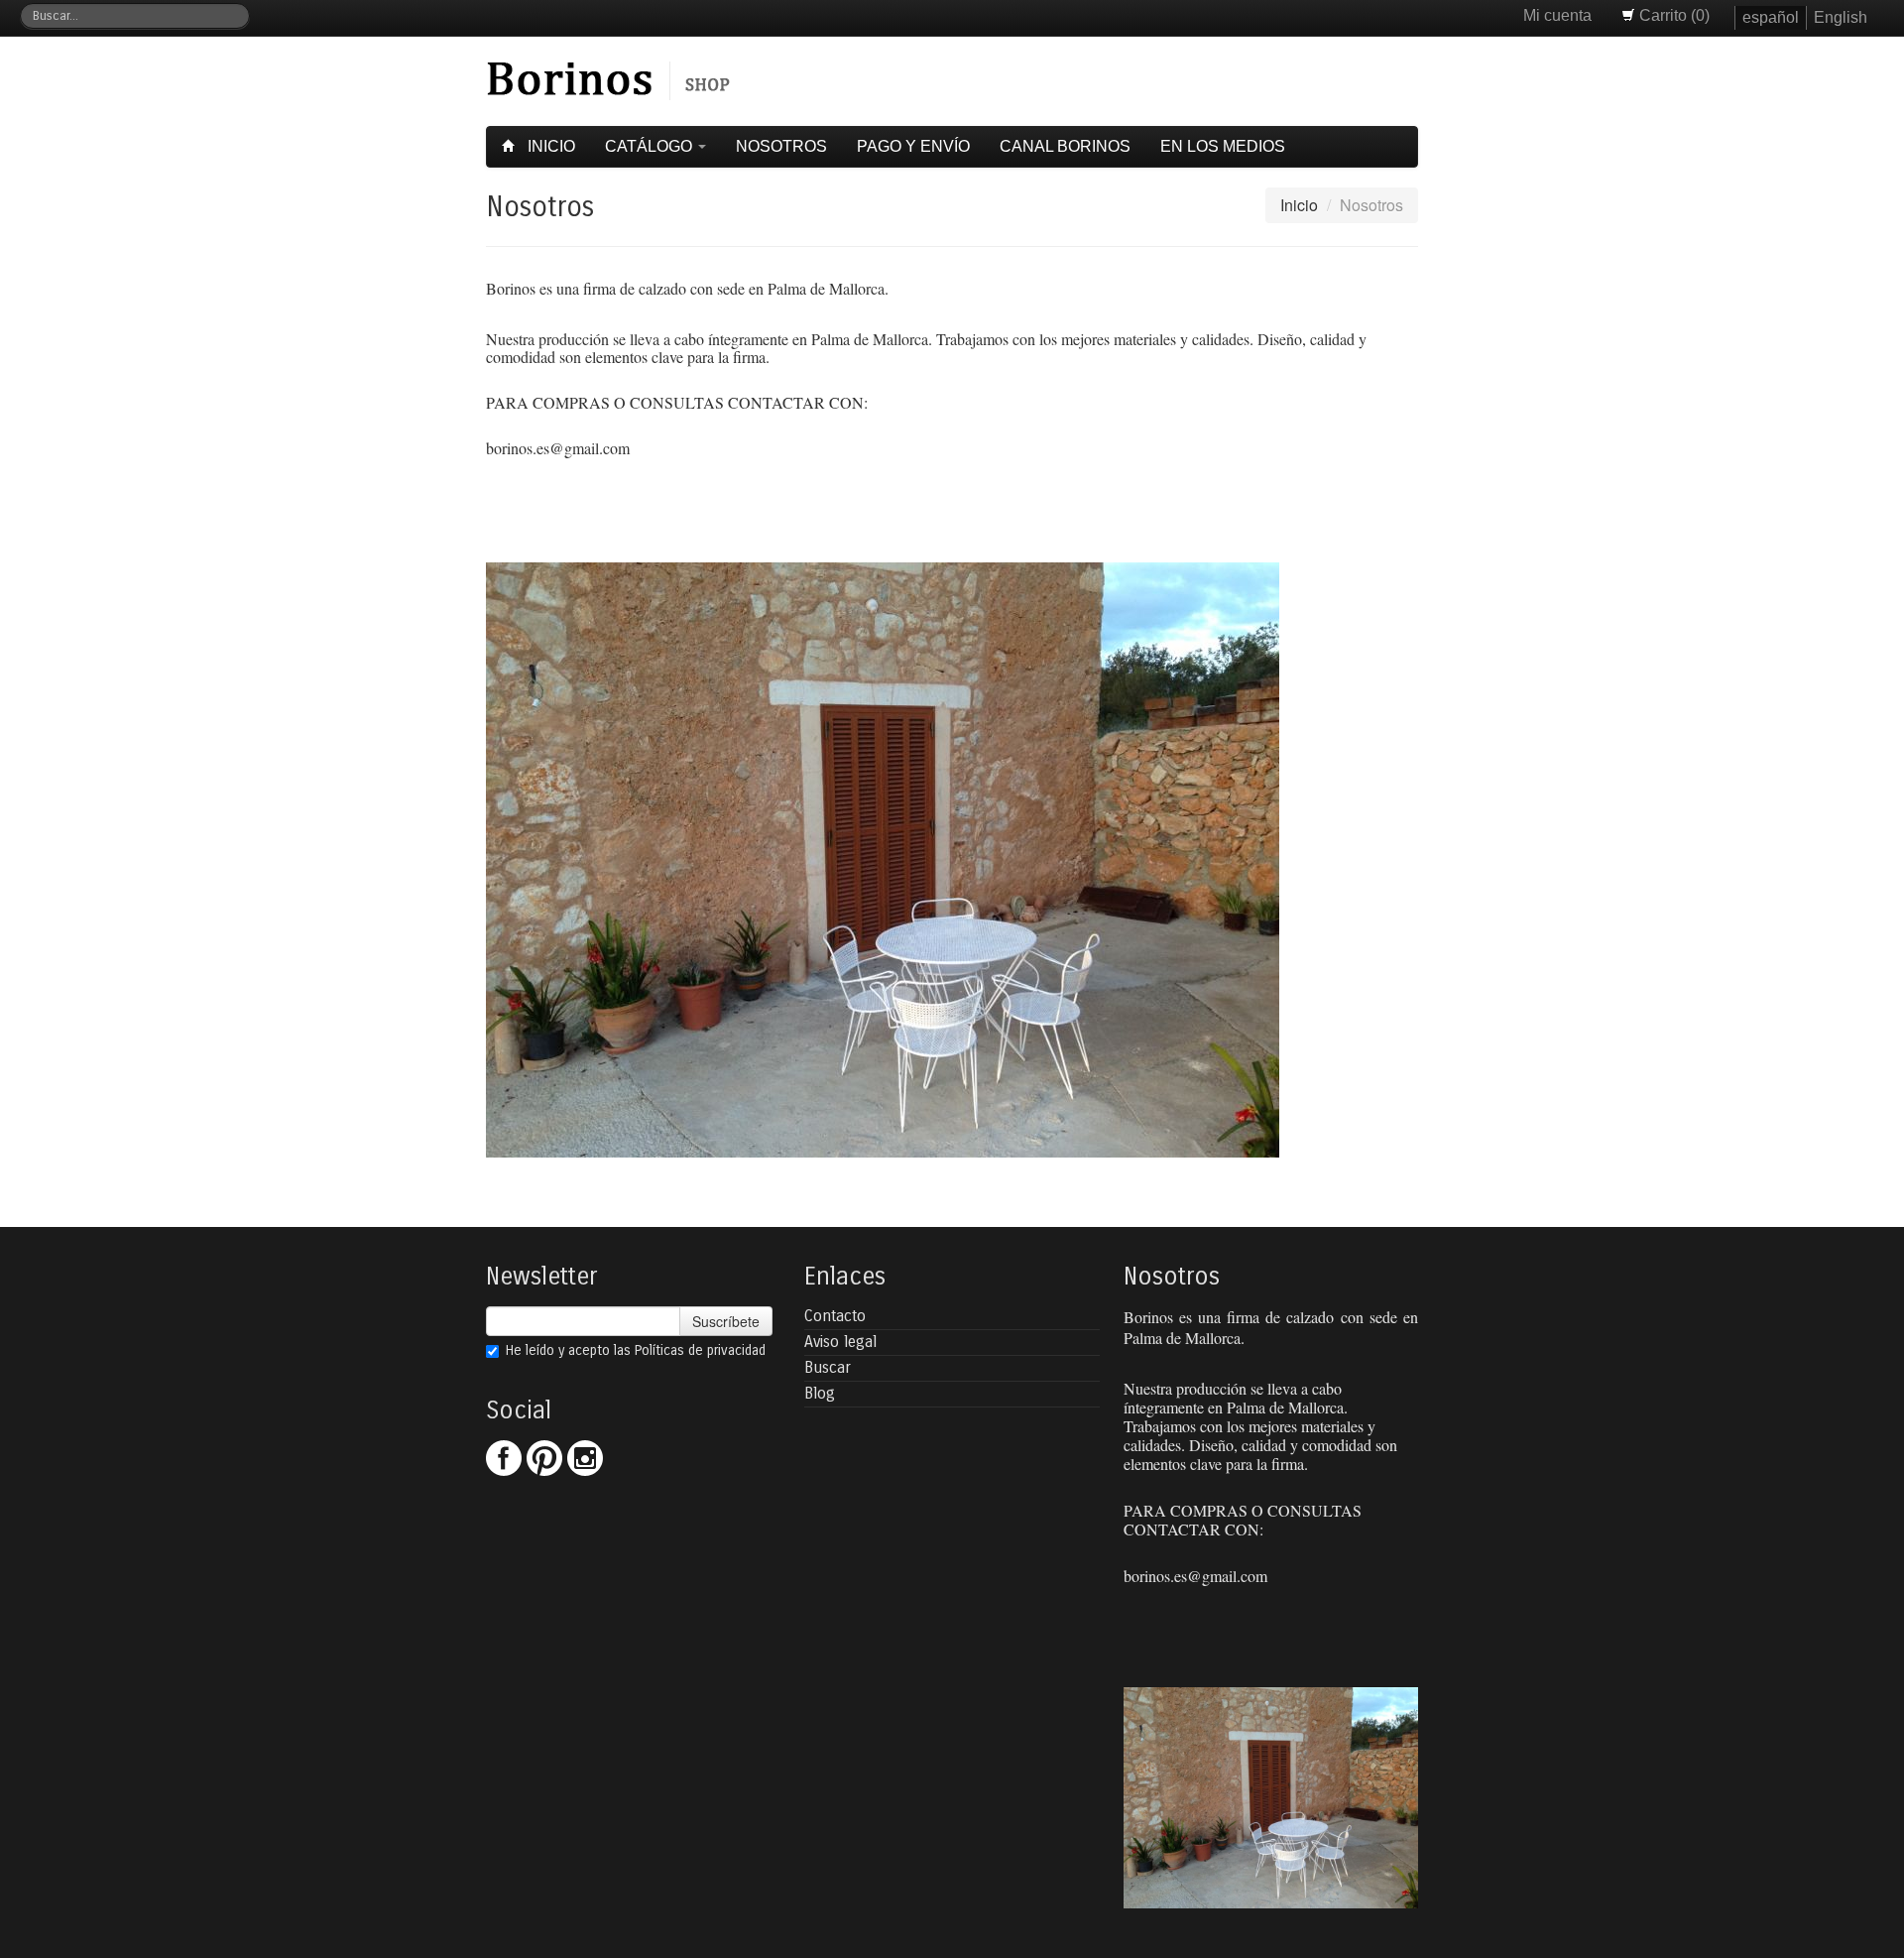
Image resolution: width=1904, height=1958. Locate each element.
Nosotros (781, 146)
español (1771, 17)
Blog (820, 1393)
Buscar (828, 1367)
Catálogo (651, 146)
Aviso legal (840, 1342)
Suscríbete (726, 1321)
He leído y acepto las (636, 1350)
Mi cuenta (1557, 15)
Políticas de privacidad (700, 1350)
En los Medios (1223, 146)
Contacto (835, 1316)
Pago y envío (913, 146)
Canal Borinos (1065, 146)
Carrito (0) (1672, 15)
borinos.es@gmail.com (558, 448)
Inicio (549, 146)
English (1841, 17)
